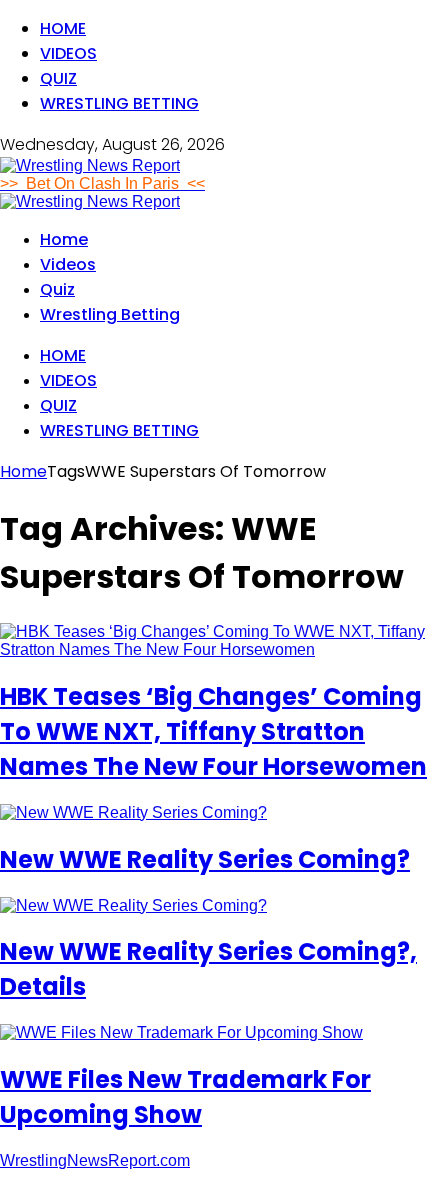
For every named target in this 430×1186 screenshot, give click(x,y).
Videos (68, 53)
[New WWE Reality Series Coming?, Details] (133, 905)
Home (63, 28)
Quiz (58, 78)
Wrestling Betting (119, 103)
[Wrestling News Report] (90, 165)
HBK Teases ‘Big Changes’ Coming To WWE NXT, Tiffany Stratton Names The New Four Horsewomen (213, 731)
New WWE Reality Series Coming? (205, 859)
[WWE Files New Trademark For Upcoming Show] (181, 1032)
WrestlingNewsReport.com (95, 1160)
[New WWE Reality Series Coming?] (133, 812)
